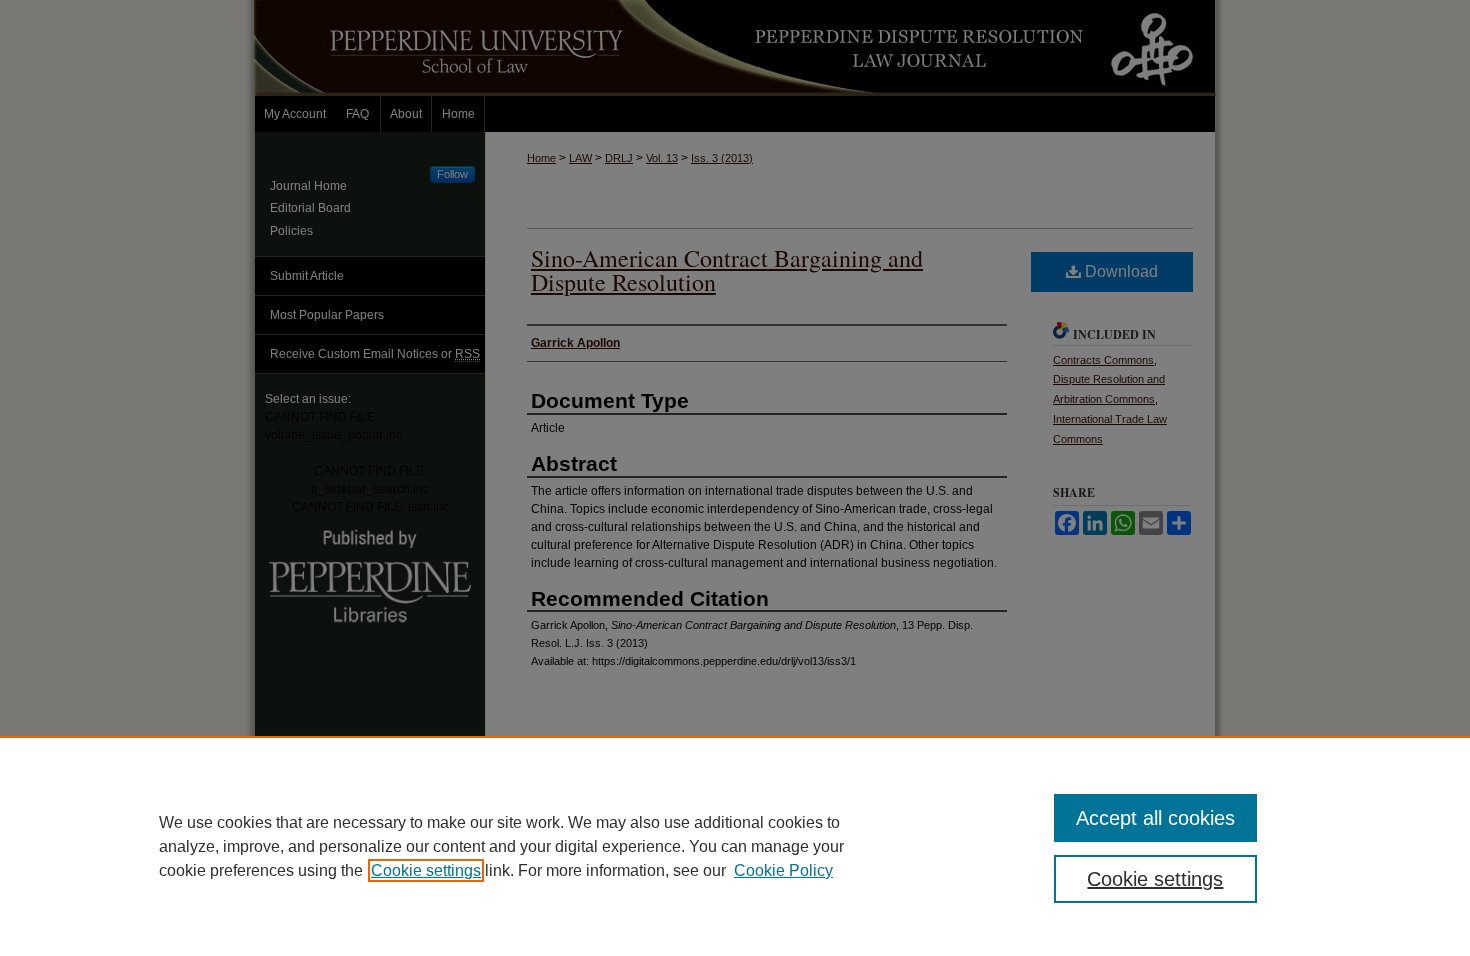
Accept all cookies (1155, 818)
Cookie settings (426, 870)
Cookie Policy (783, 870)
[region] (735, 846)
